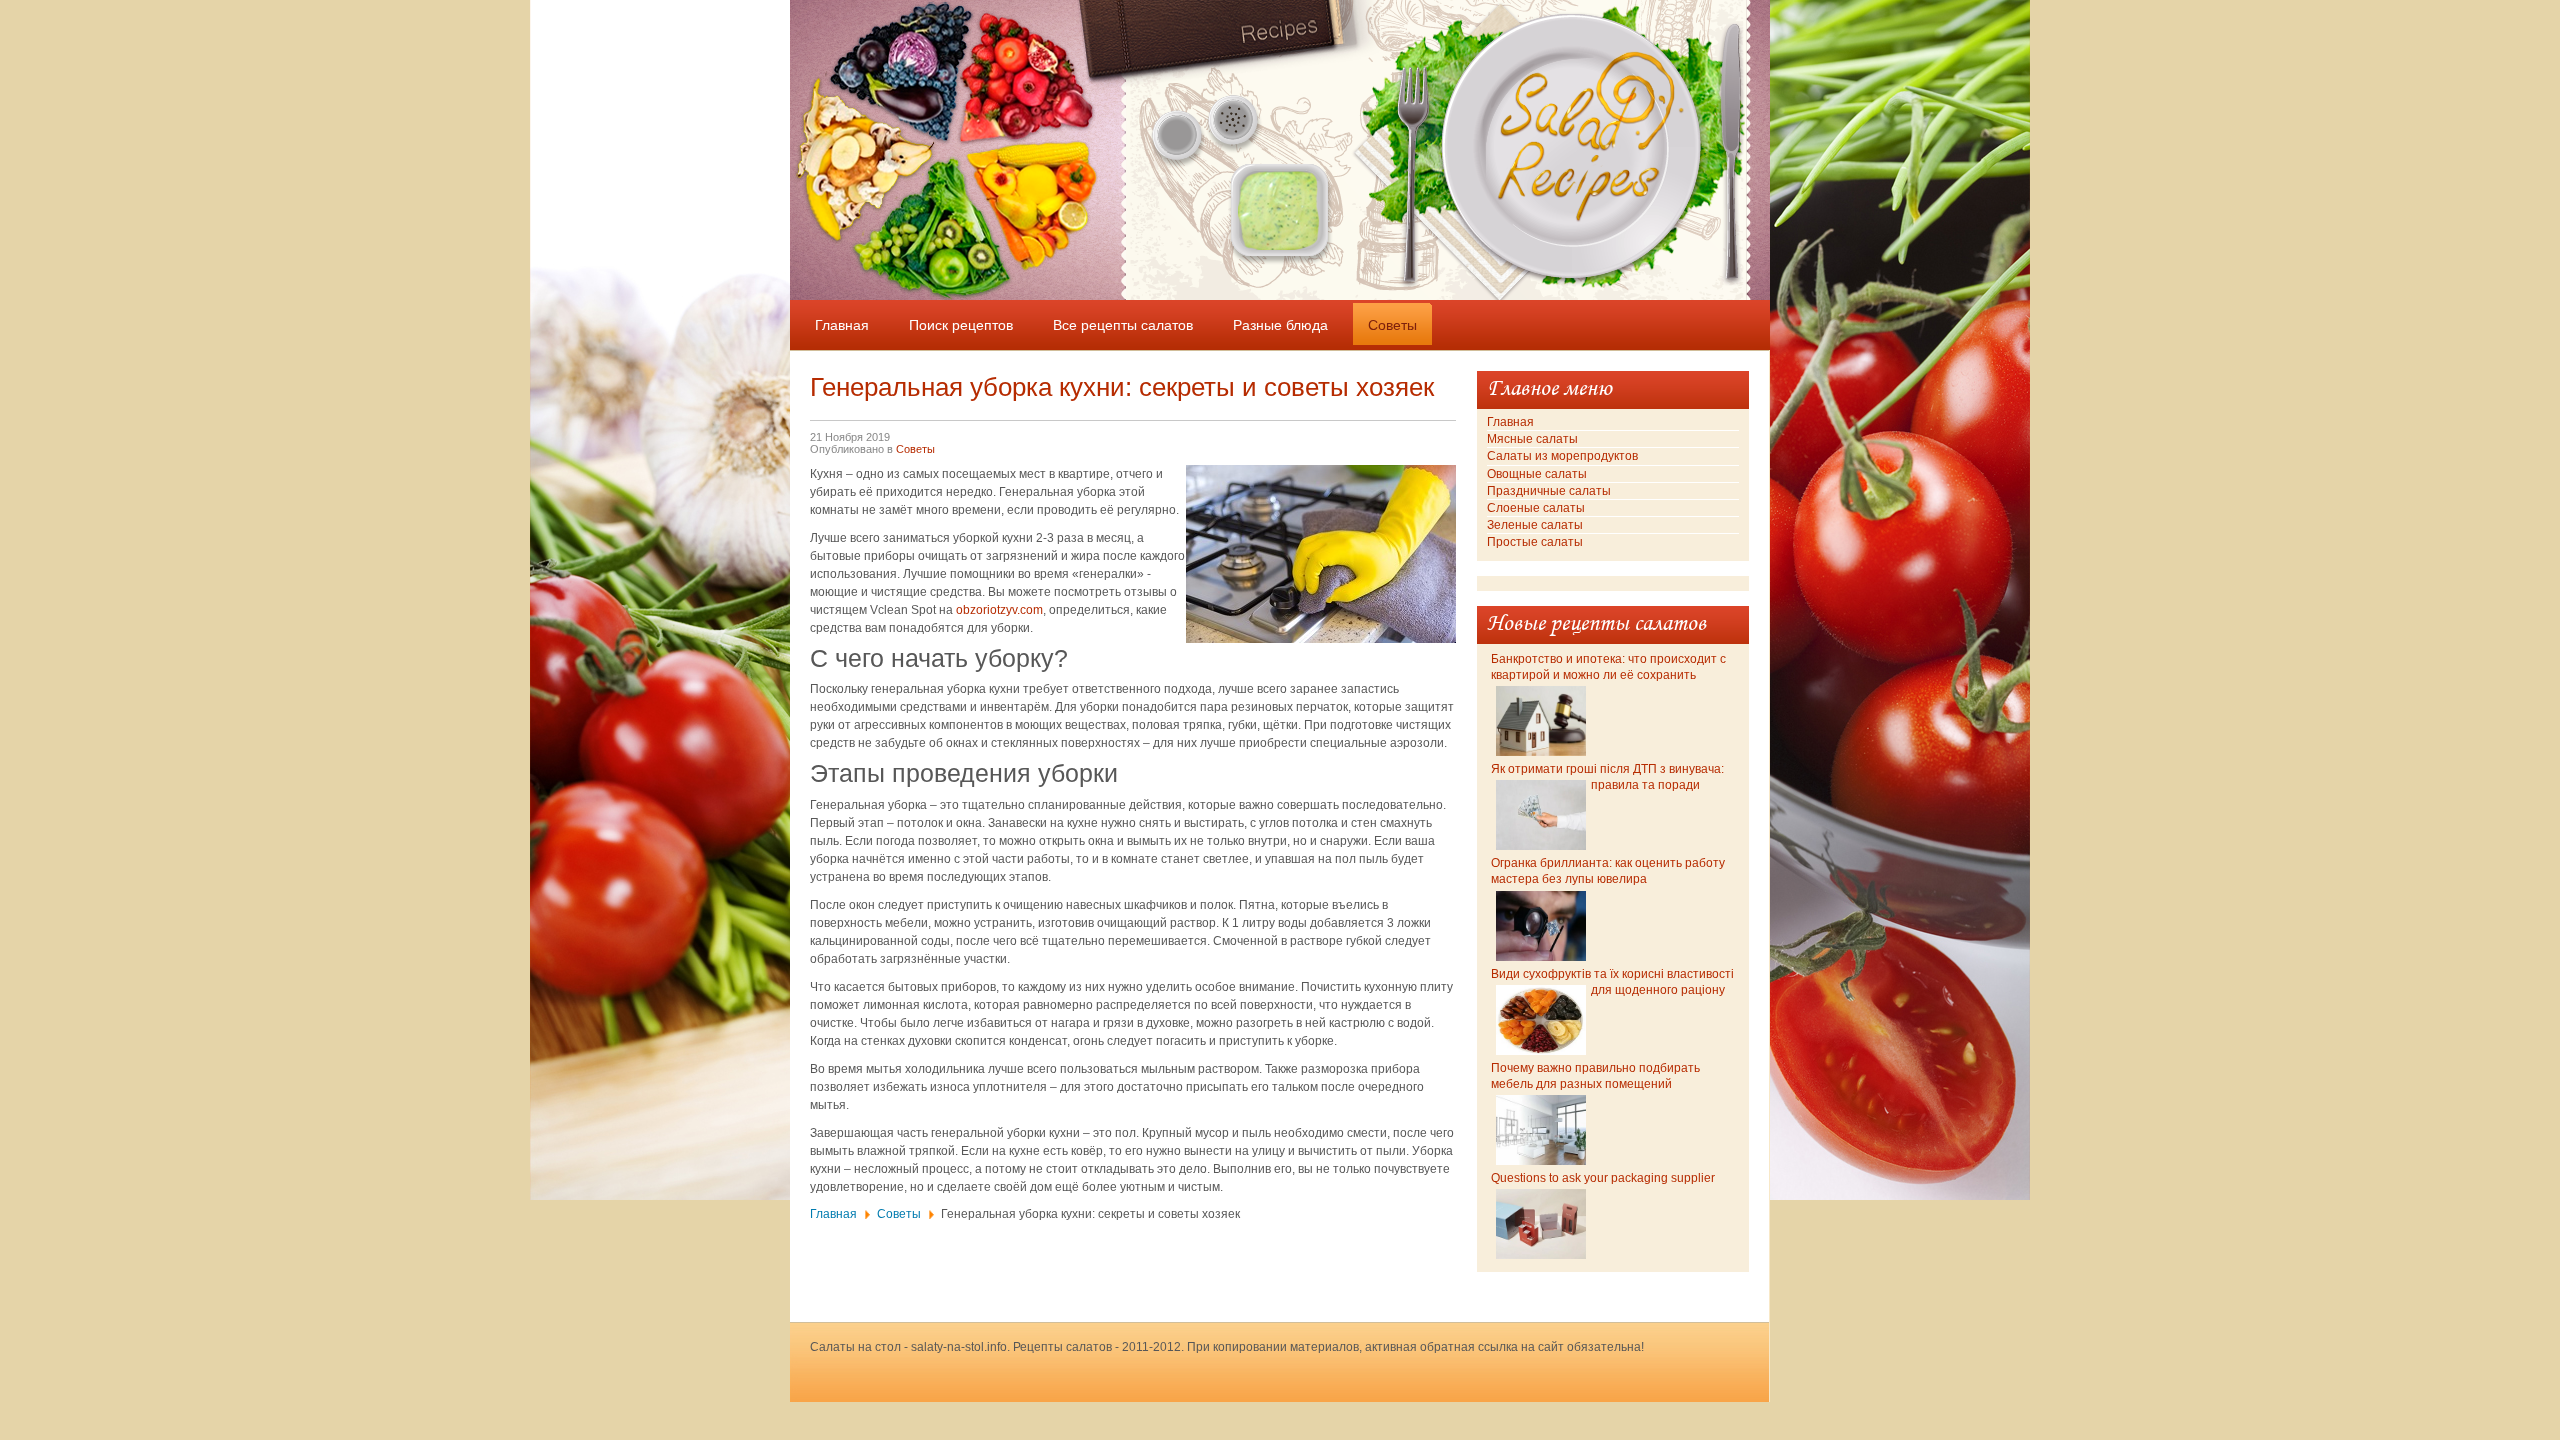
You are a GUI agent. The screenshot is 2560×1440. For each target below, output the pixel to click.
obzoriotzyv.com (999, 610)
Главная (833, 1214)
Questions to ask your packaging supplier (1603, 1178)
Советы (915, 449)
